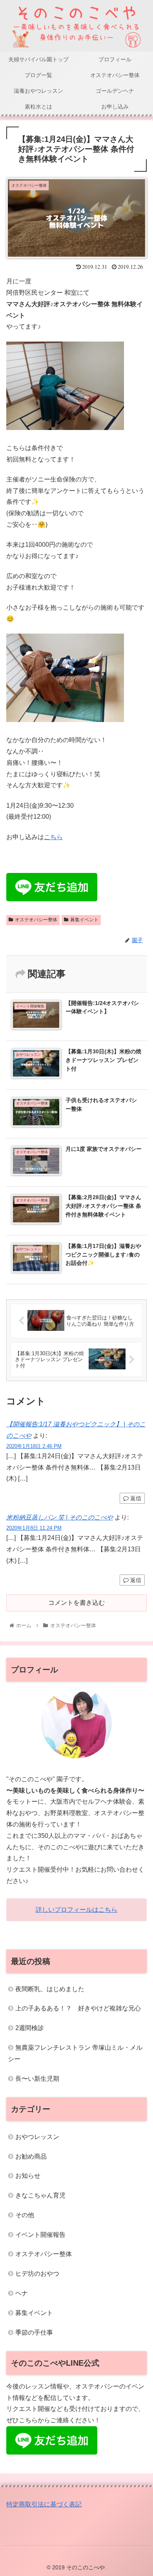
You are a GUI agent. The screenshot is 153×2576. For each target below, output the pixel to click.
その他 (25, 2215)
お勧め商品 (31, 2156)
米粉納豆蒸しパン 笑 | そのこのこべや (60, 1517)
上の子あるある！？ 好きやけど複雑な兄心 (78, 2008)
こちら (53, 837)
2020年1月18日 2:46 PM (34, 1446)
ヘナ (22, 2293)
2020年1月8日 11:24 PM (34, 1528)
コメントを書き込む (76, 1603)
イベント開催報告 (40, 2235)
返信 (135, 1498)
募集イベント (84, 920)
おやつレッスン (37, 2137)
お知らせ (28, 2176)
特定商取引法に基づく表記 (44, 2504)
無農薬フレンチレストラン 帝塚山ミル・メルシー (75, 2053)
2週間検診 (30, 2028)
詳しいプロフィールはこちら (76, 1910)
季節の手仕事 (34, 2333)
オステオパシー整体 (36, 920)
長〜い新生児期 (37, 2079)
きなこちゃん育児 (40, 2195)
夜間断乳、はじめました (50, 1989)
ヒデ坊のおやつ (37, 2274)
